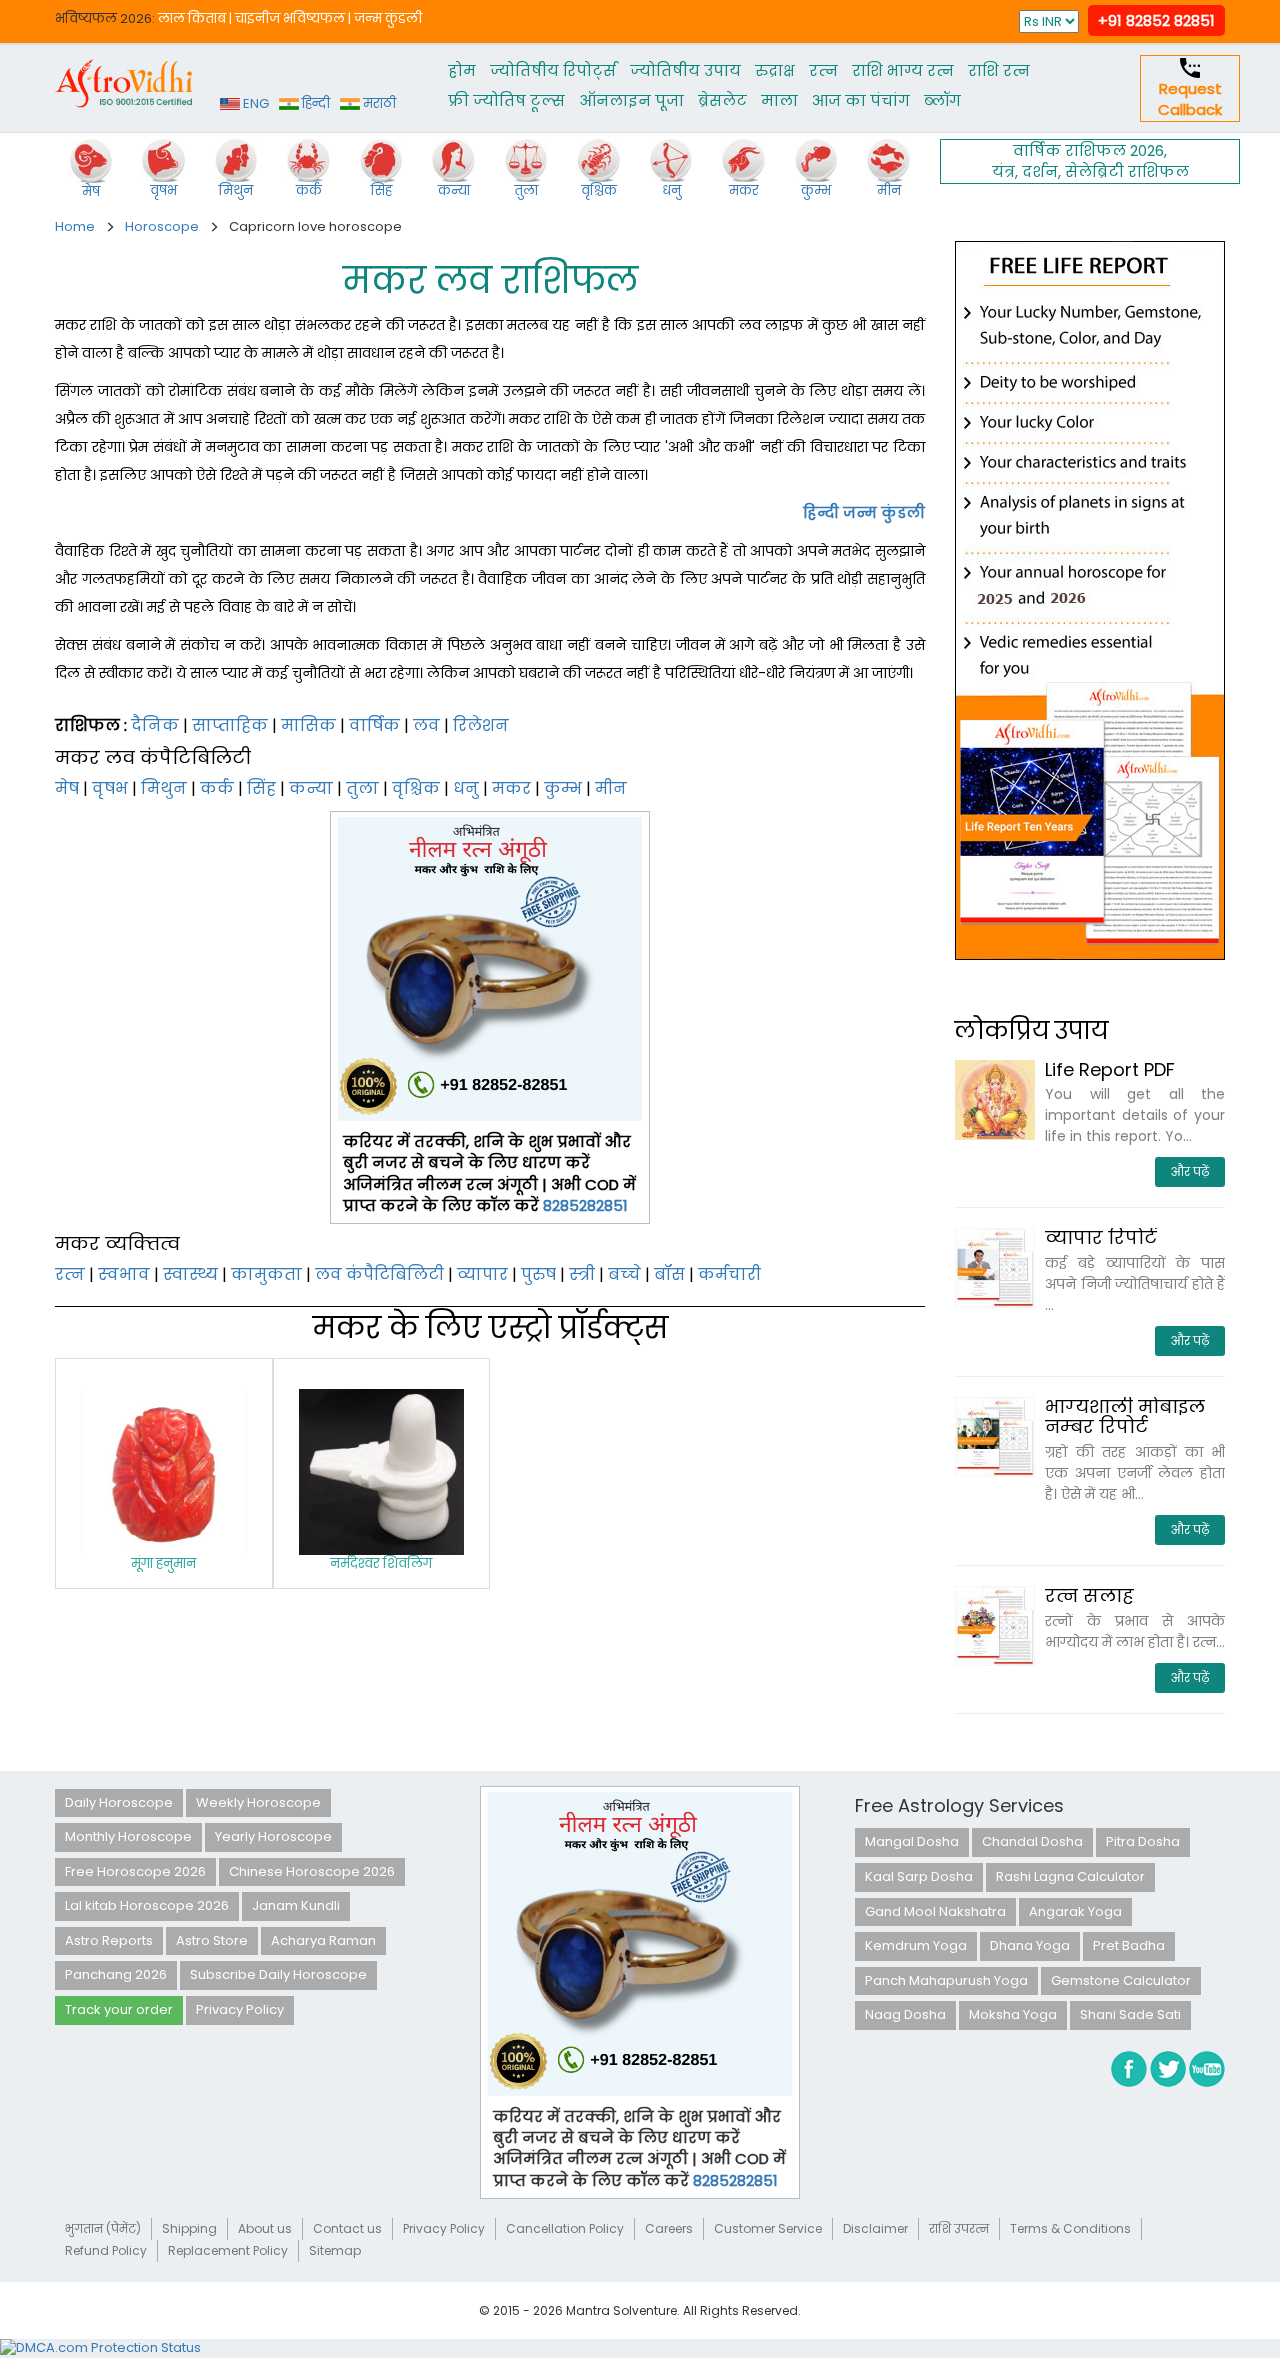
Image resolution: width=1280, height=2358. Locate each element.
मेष (67, 788)
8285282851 (585, 1205)
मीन (611, 788)
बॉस (669, 1274)
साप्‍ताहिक (230, 725)
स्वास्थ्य (190, 1274)
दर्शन (1040, 171)
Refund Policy (106, 2250)
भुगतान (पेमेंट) (103, 2228)
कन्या (311, 788)
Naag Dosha (905, 2014)
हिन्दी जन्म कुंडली (864, 512)
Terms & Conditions (1070, 2228)
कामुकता (266, 1274)
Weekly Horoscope (258, 1802)
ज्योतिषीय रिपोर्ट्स (553, 70)
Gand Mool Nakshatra (935, 1911)
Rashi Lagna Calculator (1070, 1876)
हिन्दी (314, 103)
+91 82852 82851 (1156, 20)
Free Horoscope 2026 (135, 1871)
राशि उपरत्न (959, 2228)
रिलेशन (481, 725)
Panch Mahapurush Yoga (946, 1980)
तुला (362, 788)
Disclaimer (875, 2228)
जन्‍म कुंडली (388, 18)
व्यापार (482, 1274)
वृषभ (110, 788)
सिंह (261, 788)
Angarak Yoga (1075, 1911)
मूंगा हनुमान (163, 1563)
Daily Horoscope (119, 1802)
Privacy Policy (240, 2009)
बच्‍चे (624, 1274)
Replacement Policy (228, 2250)
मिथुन (164, 788)
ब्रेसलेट (722, 100)
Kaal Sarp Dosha (919, 1876)
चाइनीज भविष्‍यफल (290, 18)
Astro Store (212, 1940)
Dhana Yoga (1030, 1945)
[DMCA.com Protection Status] (100, 2347)
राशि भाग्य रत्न (903, 70)
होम (462, 70)
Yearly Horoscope (273, 1836)
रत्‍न (823, 70)
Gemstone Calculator (1121, 1980)
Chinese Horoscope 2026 (312, 1871)
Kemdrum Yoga (916, 1945)
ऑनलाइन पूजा (631, 100)
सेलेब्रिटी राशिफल (1127, 171)
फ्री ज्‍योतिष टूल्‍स (506, 100)
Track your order (119, 2009)
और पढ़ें (1190, 1171)
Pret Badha (1129, 1945)
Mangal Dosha (912, 1841)
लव (426, 725)
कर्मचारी (729, 1274)
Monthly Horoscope (128, 1836)
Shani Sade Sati (1130, 2014)
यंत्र (1003, 171)
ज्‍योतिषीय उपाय (685, 70)
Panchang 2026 (116, 1974)
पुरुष (538, 1274)
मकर (511, 788)
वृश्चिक (416, 788)
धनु (466, 788)
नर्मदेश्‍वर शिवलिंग (381, 1563)
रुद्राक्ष (775, 70)
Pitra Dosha (1143, 1841)
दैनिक (155, 725)
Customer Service (768, 2228)
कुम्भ (563, 788)
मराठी (378, 103)
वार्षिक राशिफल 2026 (1088, 150)
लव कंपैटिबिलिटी (379, 1274)
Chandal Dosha (1032, 1841)
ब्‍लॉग (942, 100)
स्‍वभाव (124, 1274)
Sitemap (335, 2250)
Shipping (189, 2228)
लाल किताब (192, 18)
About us (265, 2228)
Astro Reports (109, 1940)
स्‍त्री (582, 1274)
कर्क (217, 788)
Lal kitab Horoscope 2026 (147, 1905)
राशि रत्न (999, 70)
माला (779, 100)
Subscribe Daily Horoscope (278, 1974)
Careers (669, 2228)
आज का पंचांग (861, 100)
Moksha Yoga (1013, 2014)
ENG (254, 103)
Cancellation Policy (565, 2228)
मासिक (308, 725)
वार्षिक (374, 725)
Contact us (347, 2228)
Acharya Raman (323, 1940)
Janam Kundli (296, 1905)
